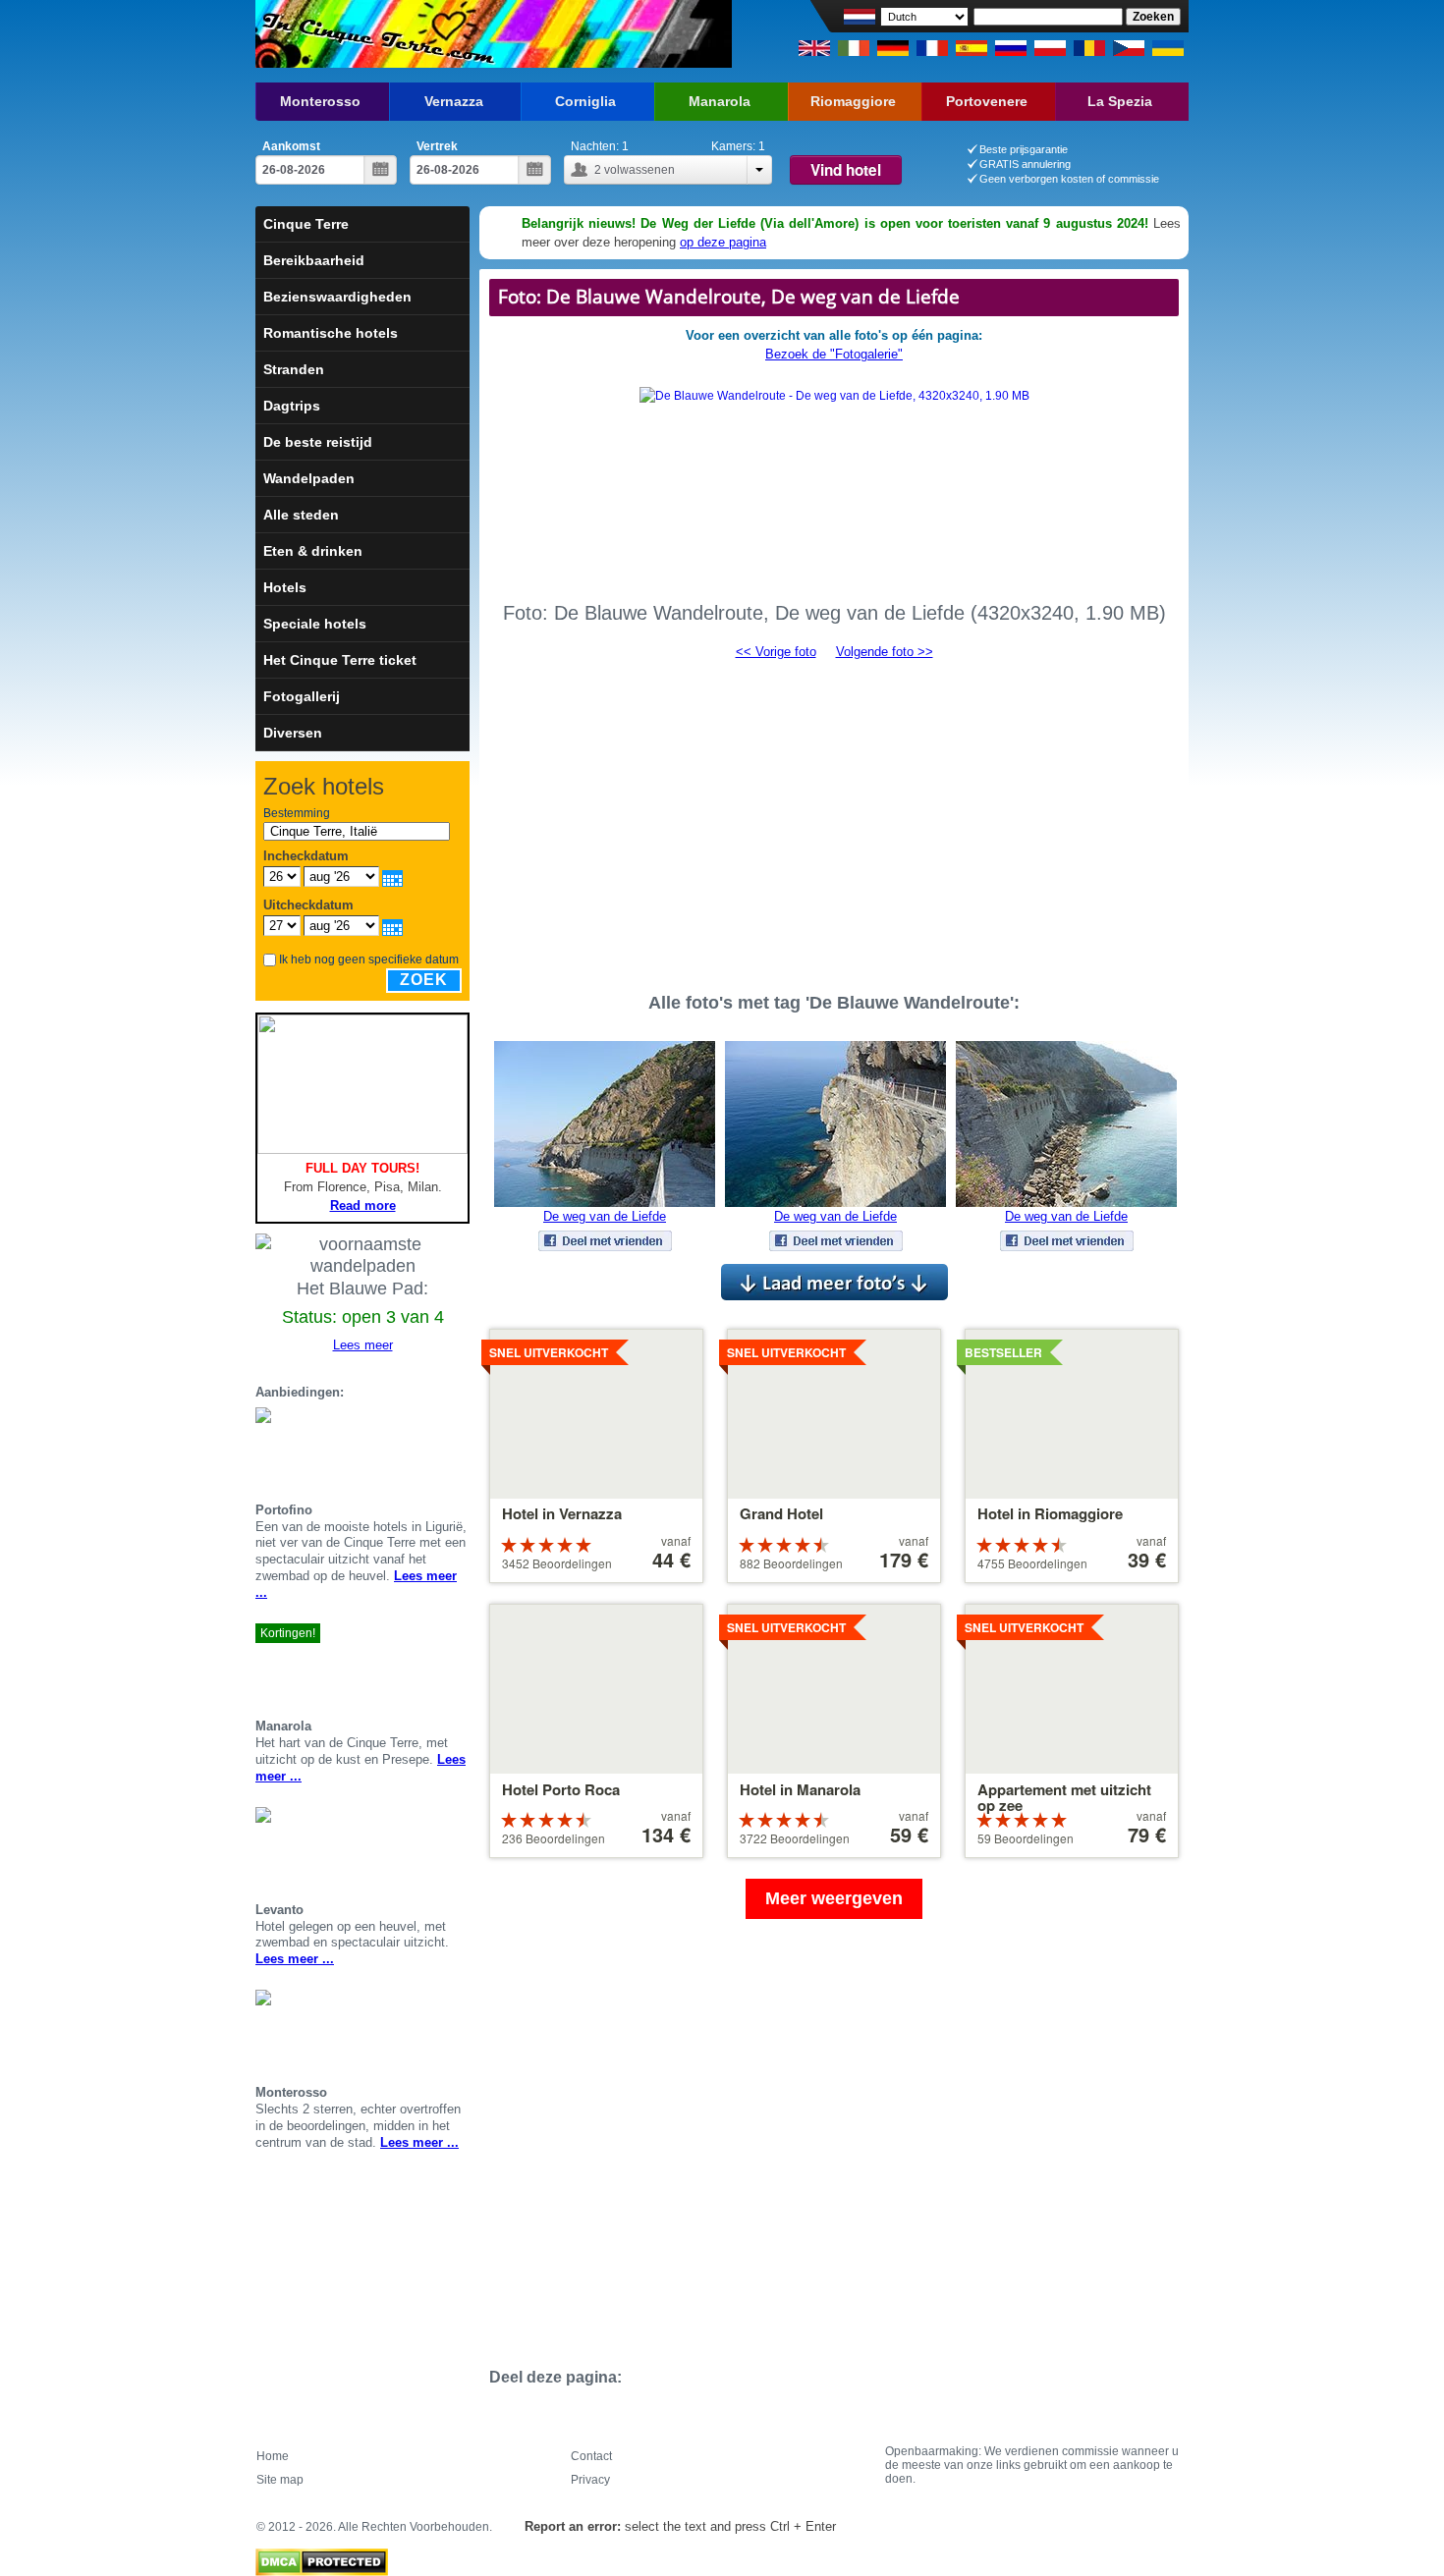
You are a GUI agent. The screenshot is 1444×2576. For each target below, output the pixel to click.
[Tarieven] (462, 1452)
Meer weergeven (834, 1898)
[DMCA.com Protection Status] (322, 2557)
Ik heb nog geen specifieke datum (369, 959)
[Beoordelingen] (438, 1452)
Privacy (590, 2480)
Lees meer (363, 1345)
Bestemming (297, 813)
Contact (591, 2456)
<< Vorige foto (776, 652)
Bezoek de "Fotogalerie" (834, 354)
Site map (280, 2480)
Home (273, 2456)
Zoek (424, 980)
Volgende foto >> (885, 652)
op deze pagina (723, 242)
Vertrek (437, 146)
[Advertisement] (834, 817)
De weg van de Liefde (605, 1216)
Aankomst (291, 146)
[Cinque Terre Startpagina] (376, 34)
